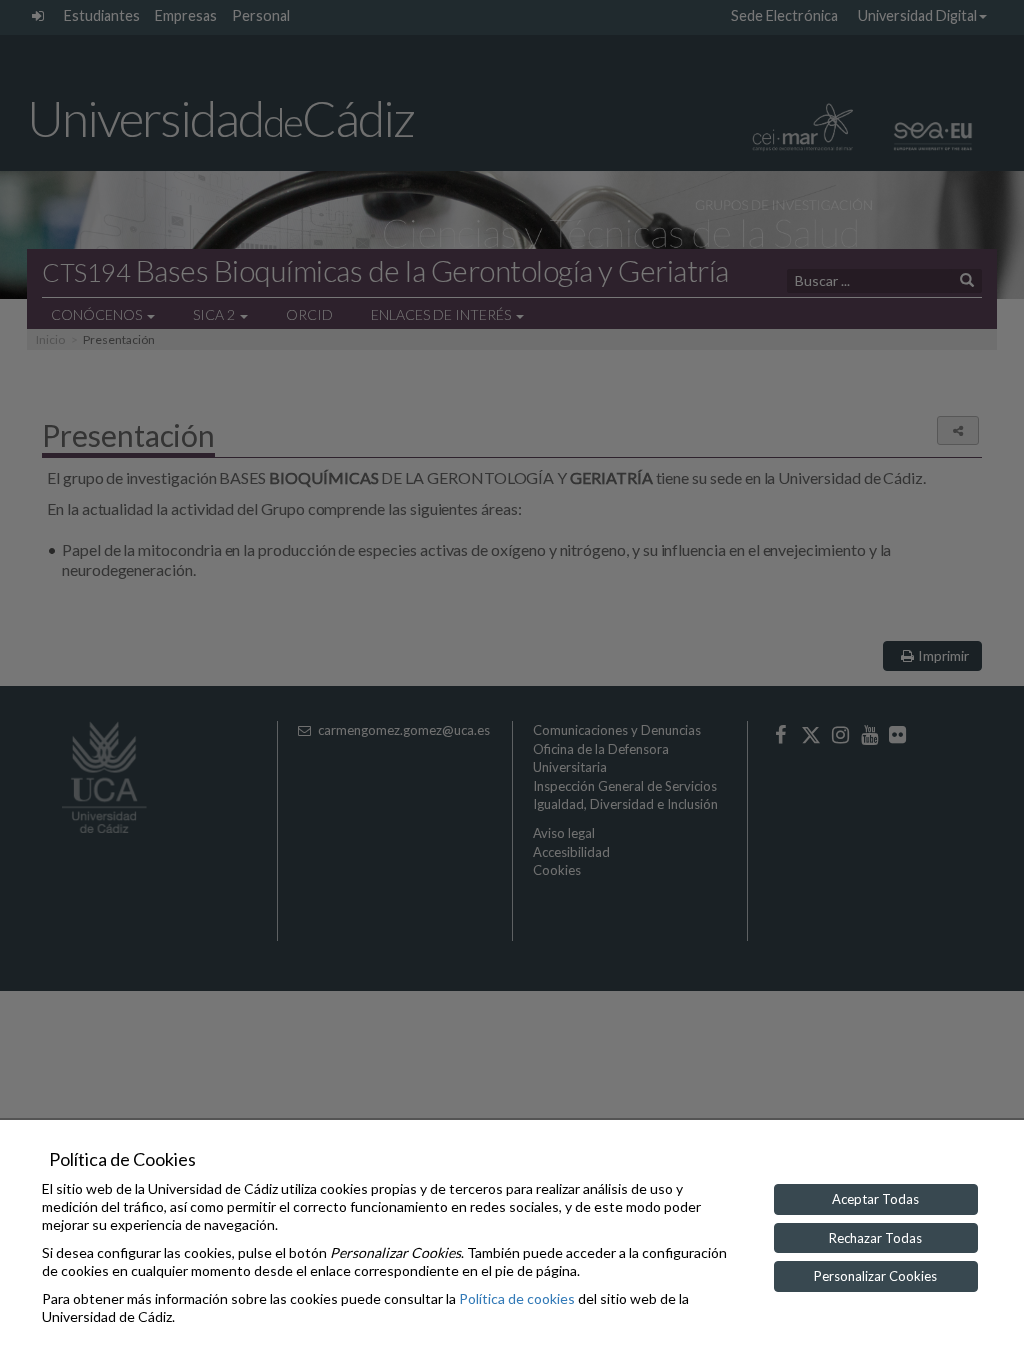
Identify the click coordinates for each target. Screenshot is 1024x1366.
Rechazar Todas (875, 1238)
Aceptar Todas (875, 1199)
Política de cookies (517, 1298)
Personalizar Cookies (875, 1276)
